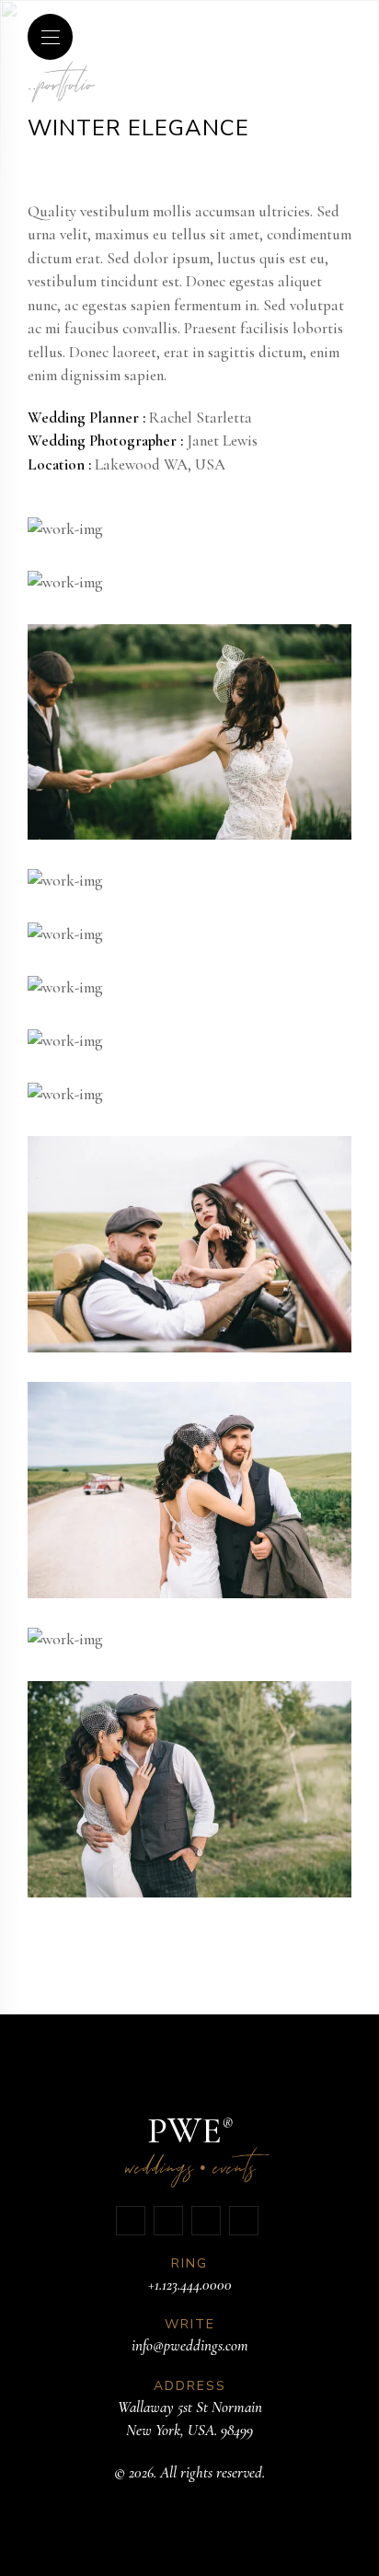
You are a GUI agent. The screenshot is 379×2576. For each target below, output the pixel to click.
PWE (190, 2148)
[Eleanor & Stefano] (65, 529)
